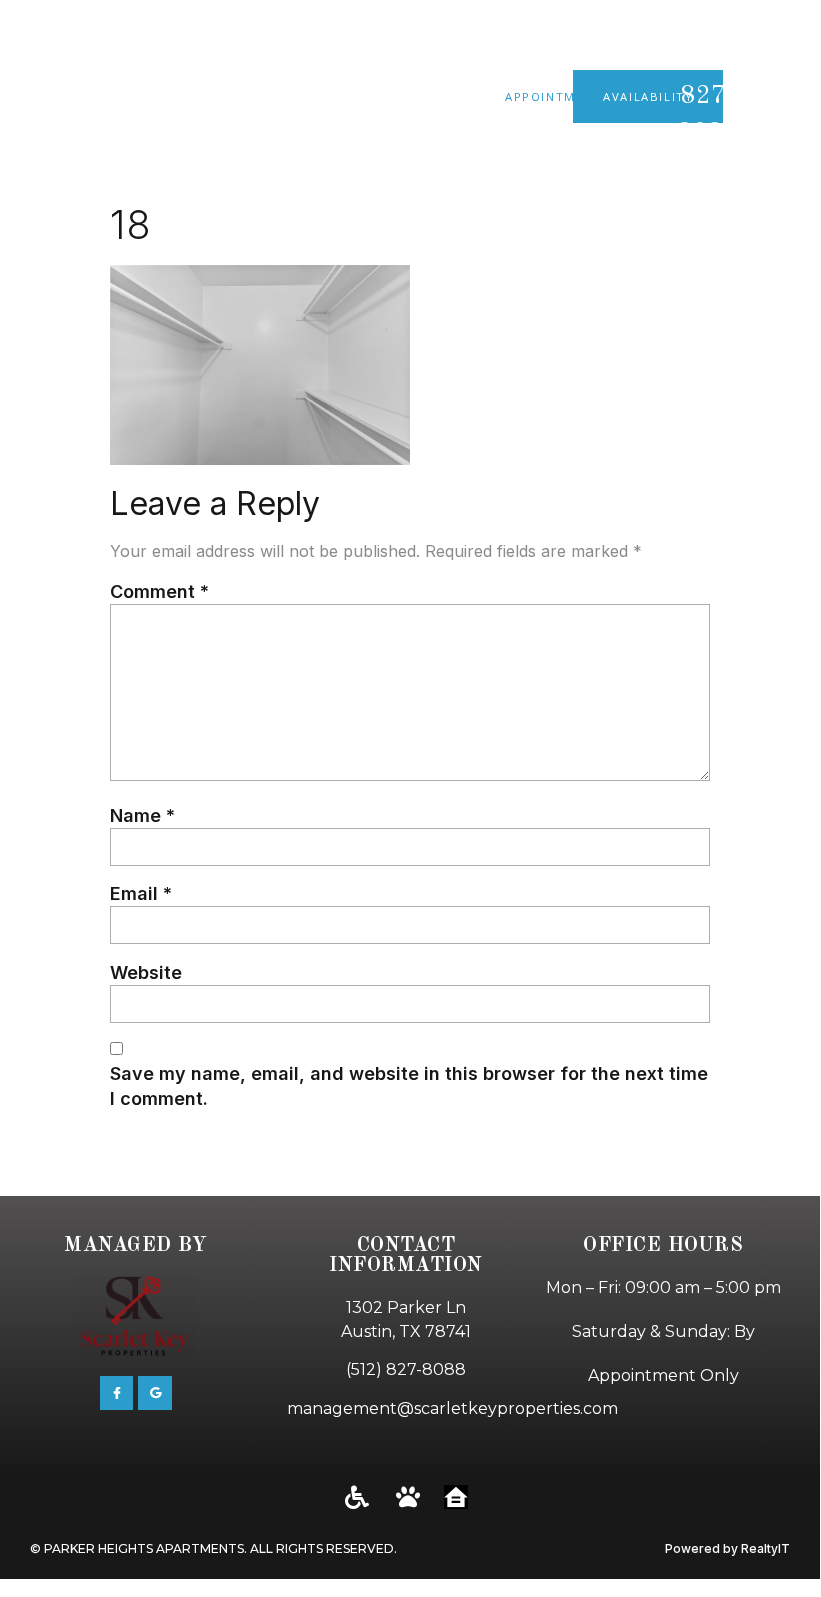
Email (141, 893)
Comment (159, 591)
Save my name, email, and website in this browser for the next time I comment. (409, 1086)
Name (142, 815)
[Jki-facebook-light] (117, 1393)
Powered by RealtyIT (727, 1548)
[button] (795, 96)
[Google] (155, 1393)
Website (146, 972)
